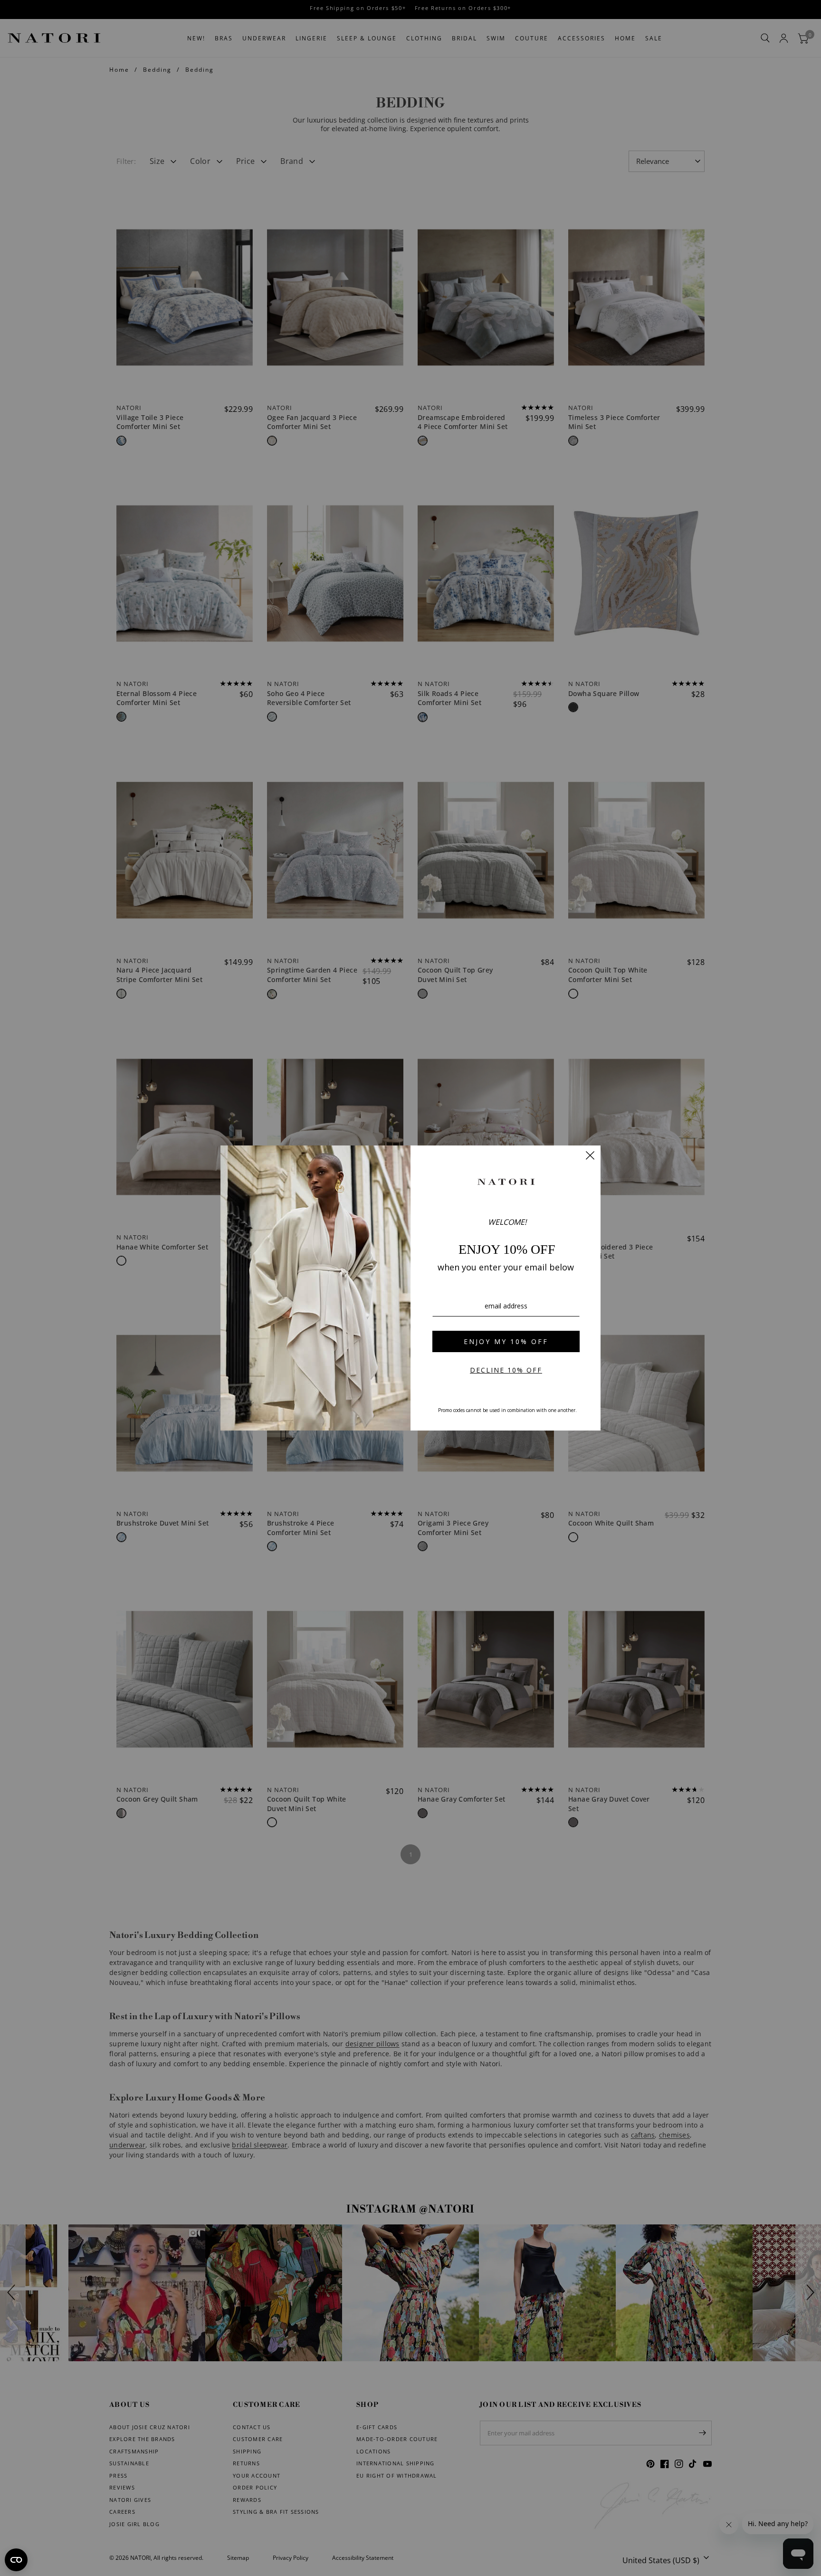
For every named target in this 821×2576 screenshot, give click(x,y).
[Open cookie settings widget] (16, 2560)
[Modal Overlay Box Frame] (410, 1288)
